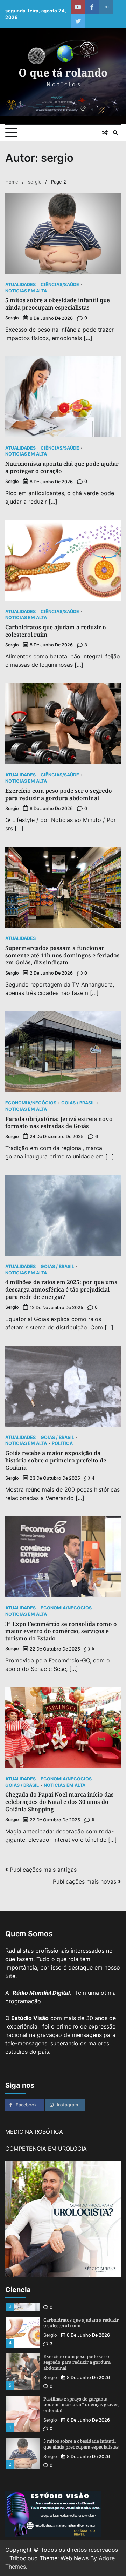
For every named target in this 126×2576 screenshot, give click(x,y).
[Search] (115, 133)
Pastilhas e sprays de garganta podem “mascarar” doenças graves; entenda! (82, 2405)
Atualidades (20, 285)
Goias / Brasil (78, 1103)
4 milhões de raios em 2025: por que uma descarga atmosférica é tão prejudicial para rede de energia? (61, 1289)
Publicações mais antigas (43, 1870)
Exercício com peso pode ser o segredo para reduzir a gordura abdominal (59, 794)
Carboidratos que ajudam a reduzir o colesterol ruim (56, 631)
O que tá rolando (63, 72)
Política (62, 1444)
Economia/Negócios (31, 1103)
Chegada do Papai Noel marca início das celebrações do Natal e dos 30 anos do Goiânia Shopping (59, 1802)
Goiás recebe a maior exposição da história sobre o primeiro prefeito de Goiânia (56, 1460)
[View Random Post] (105, 133)
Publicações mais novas (85, 1881)
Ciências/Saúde (60, 285)
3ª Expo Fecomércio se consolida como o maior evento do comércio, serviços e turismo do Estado (61, 1631)
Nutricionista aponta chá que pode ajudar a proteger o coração (62, 467)
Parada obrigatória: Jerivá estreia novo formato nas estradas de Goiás (59, 1123)
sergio (12, 318)
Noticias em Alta (26, 291)
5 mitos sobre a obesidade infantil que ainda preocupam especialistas (58, 304)
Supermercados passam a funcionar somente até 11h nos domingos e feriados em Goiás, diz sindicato (62, 955)
